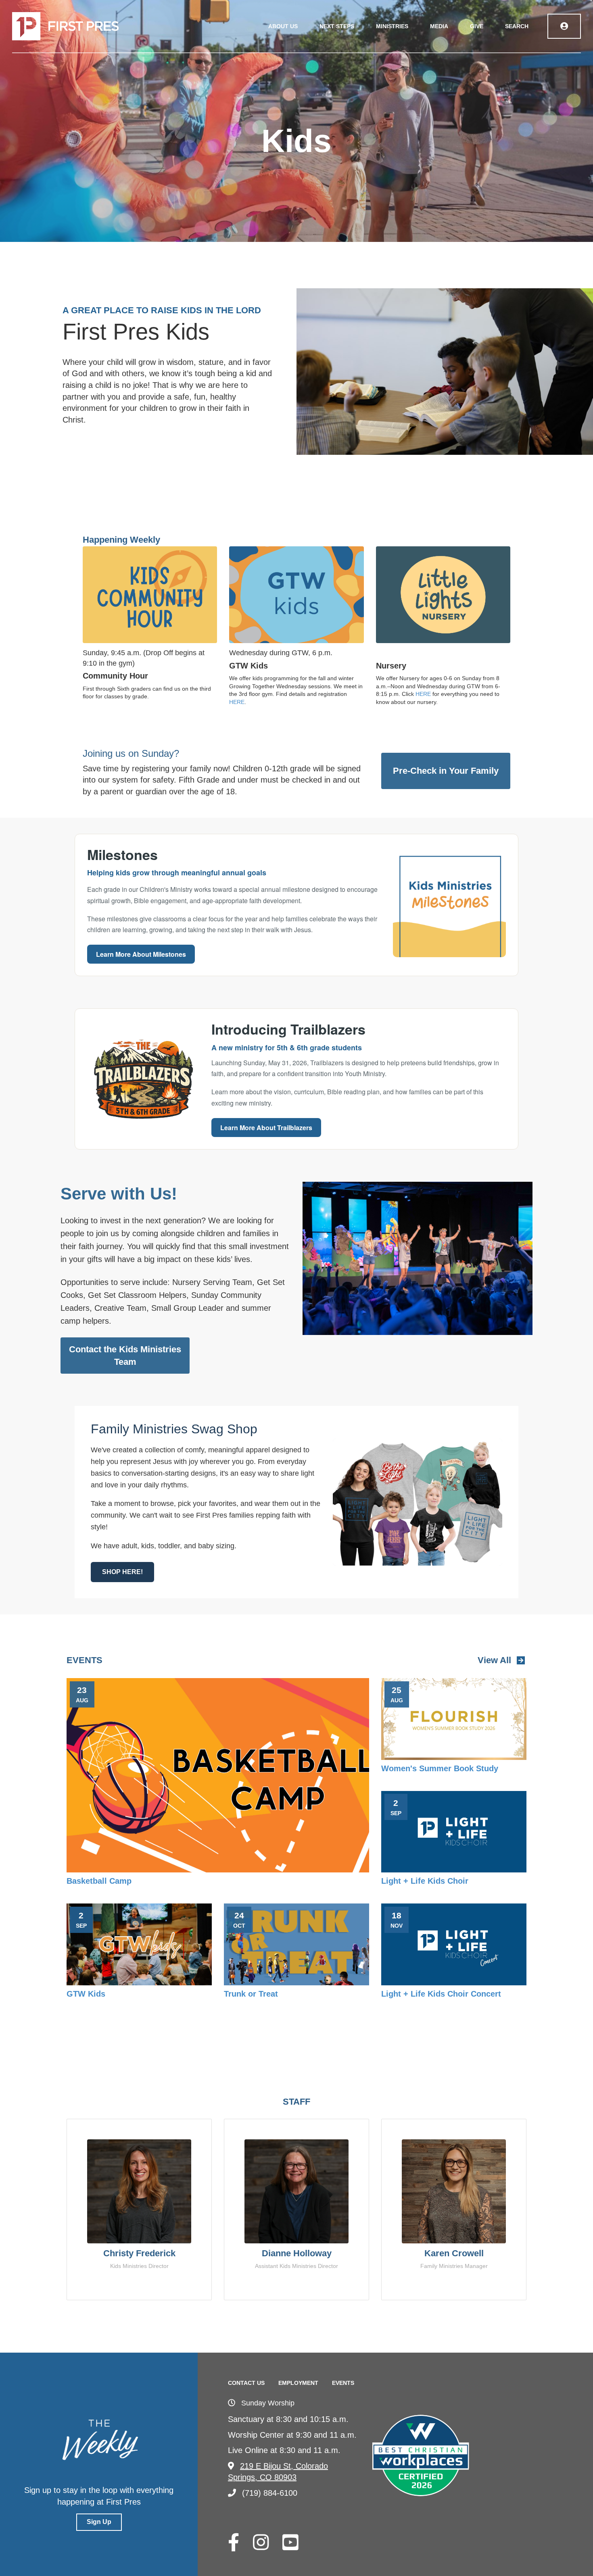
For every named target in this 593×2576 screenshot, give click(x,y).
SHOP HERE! (122, 1572)
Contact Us (246, 2383)
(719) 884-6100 (270, 2493)
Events (343, 2383)
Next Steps (337, 26)
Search (517, 26)
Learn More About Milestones (141, 954)
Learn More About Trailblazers (266, 1128)
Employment (298, 2383)
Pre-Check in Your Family (446, 771)
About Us (283, 26)
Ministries (392, 26)
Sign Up (99, 2522)
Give (477, 26)
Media (439, 26)
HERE (237, 702)
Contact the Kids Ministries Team (125, 1356)
